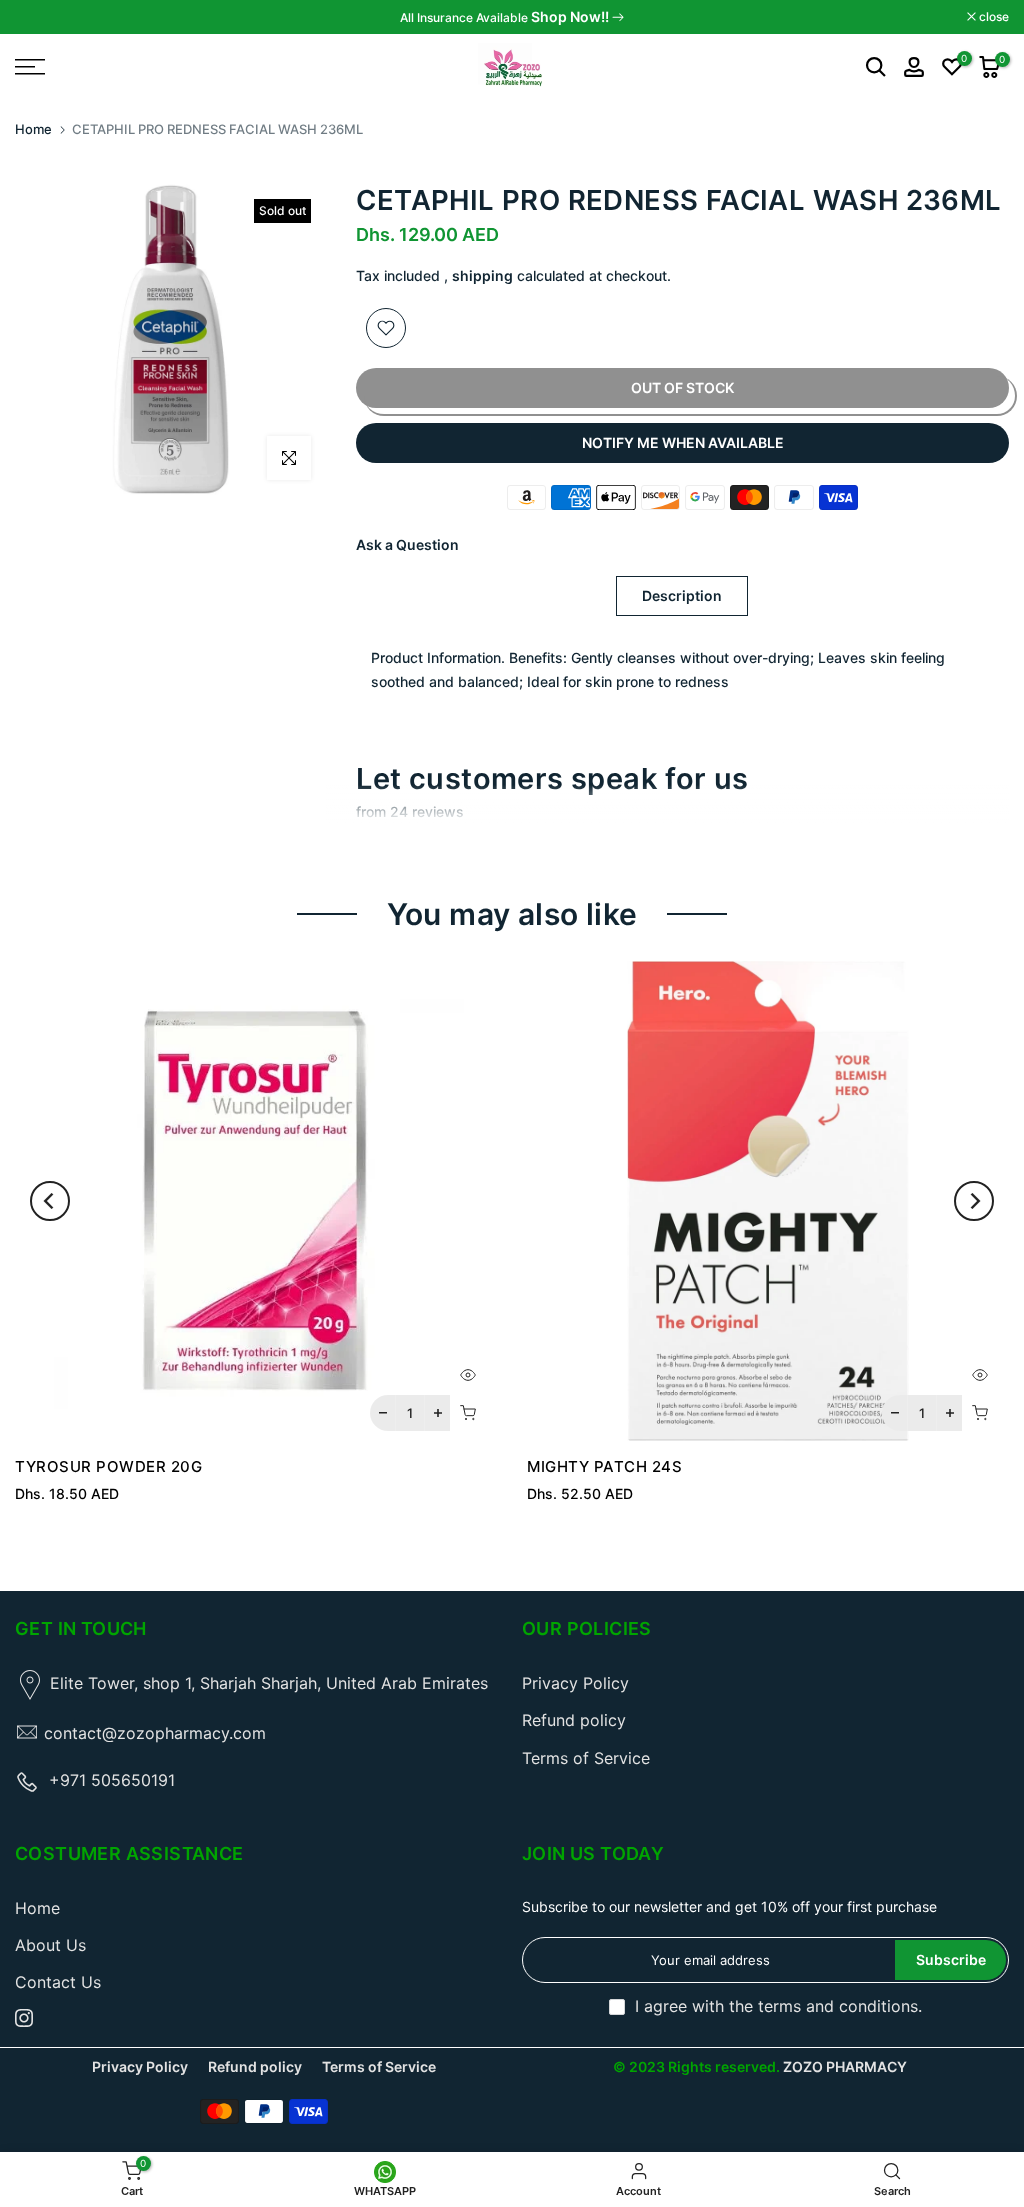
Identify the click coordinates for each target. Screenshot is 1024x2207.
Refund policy (574, 1720)
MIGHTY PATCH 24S (604, 1466)
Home (33, 129)
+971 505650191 (112, 1780)
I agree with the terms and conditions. (778, 2006)
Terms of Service (586, 1758)
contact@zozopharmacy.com (155, 1733)
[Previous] (50, 1201)
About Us (50, 1945)
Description (682, 595)
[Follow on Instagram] (24, 2018)
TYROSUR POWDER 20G (108, 1466)
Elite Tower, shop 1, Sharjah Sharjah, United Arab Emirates (269, 1683)
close (40, 17)
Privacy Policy (575, 1683)
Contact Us (58, 1982)
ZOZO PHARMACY (845, 2066)
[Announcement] (512, 17)
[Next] (974, 1201)
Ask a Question (407, 544)
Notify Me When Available (683, 442)
